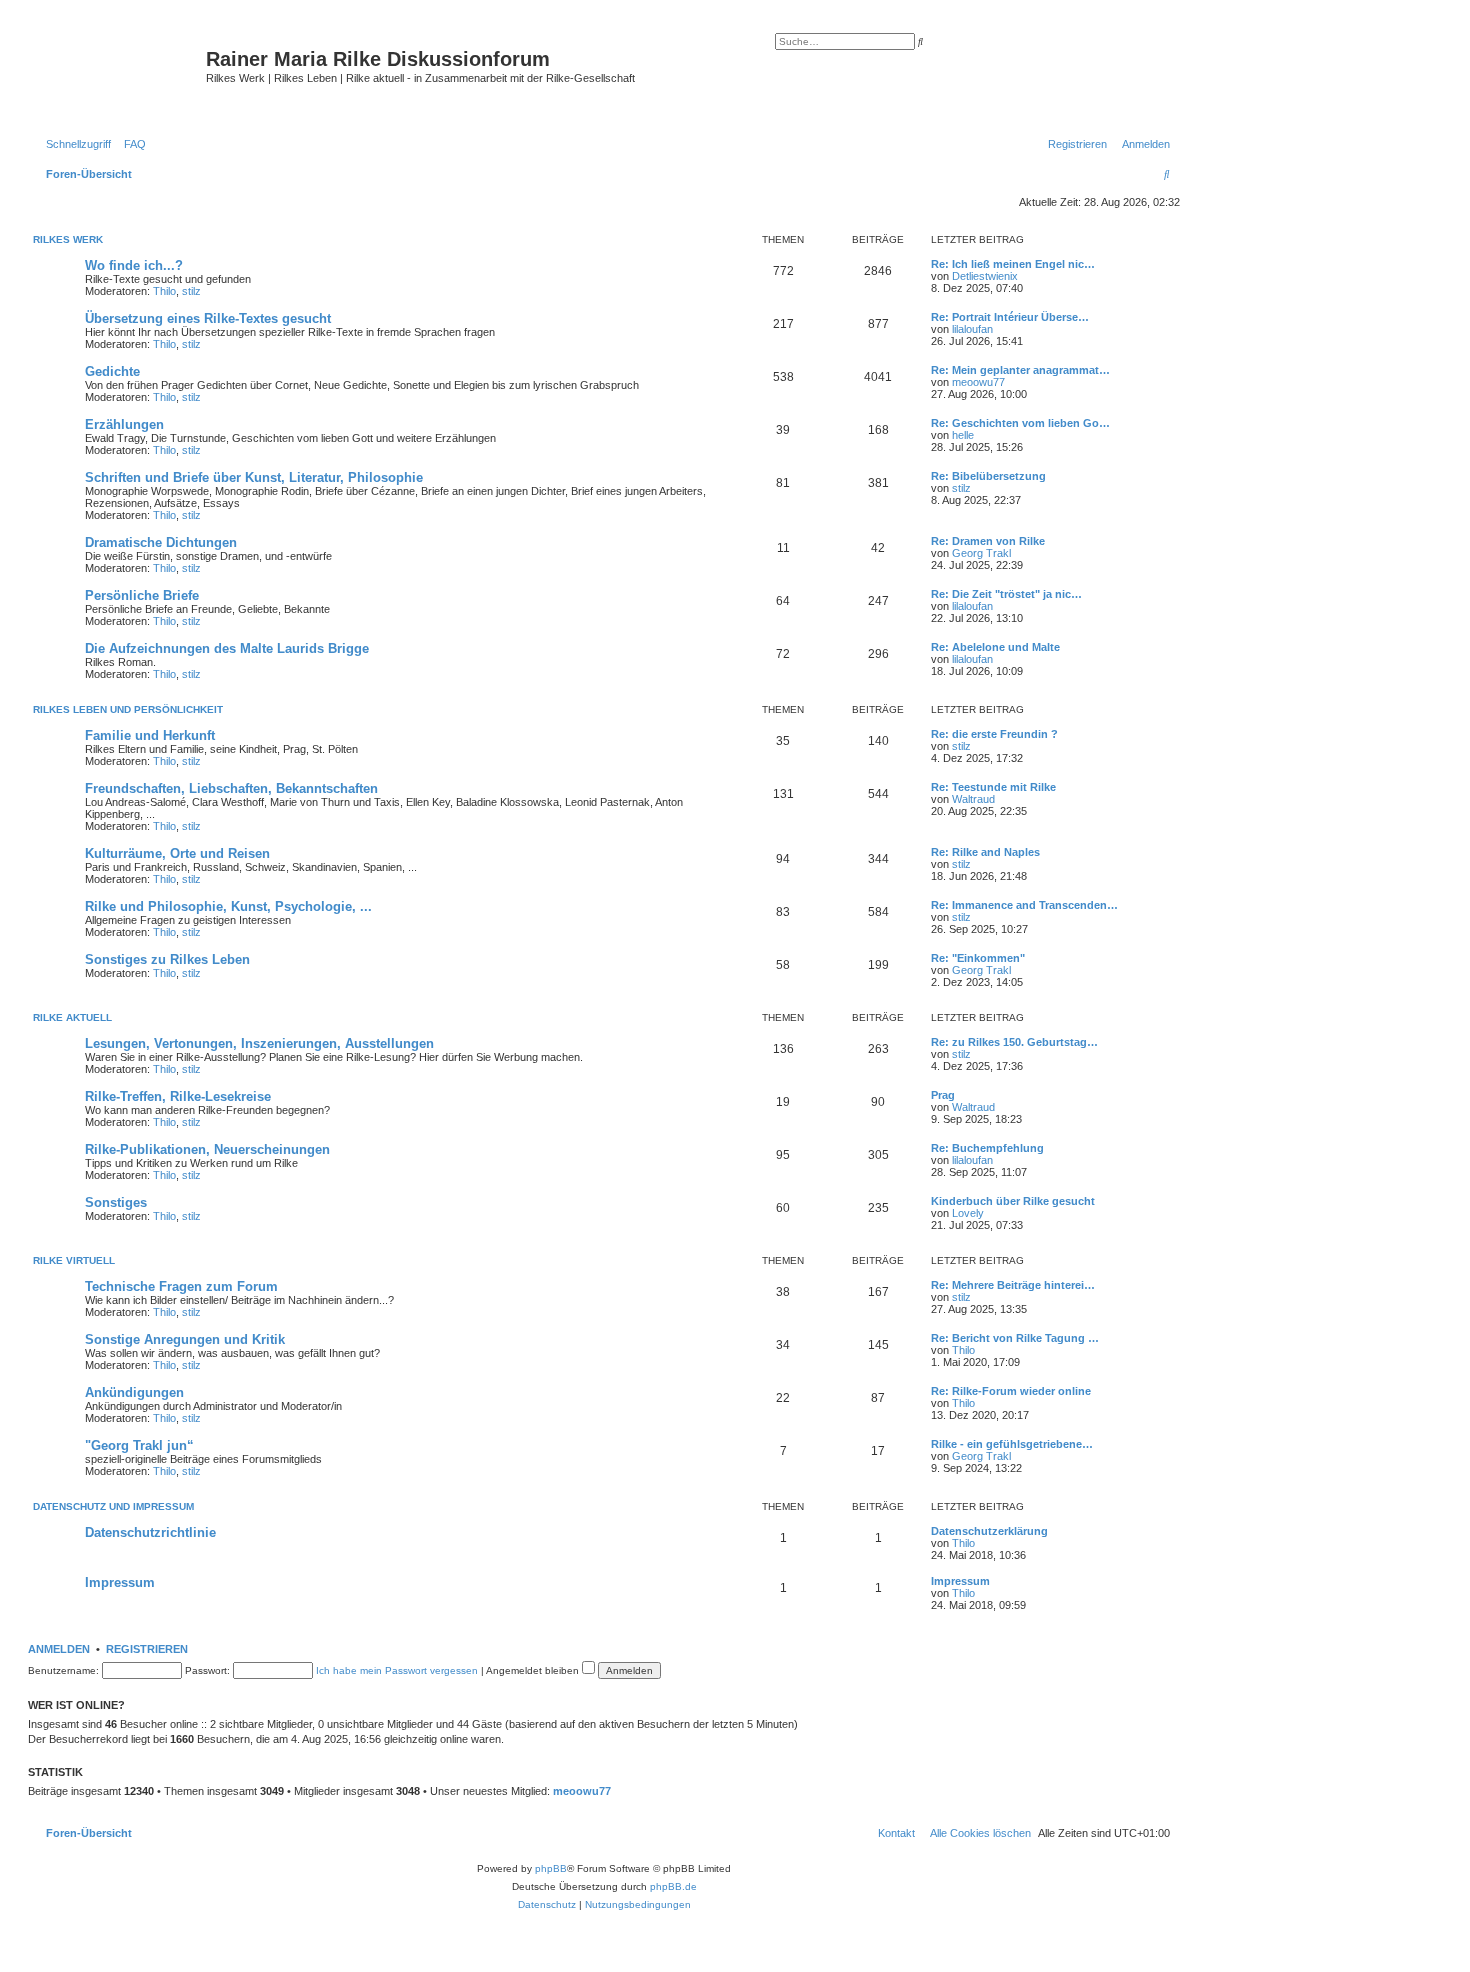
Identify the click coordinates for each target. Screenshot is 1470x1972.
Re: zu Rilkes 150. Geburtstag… (1014, 1042)
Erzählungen (124, 424)
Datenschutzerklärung (989, 1531)
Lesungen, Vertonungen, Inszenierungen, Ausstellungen (259, 1043)
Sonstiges (116, 1202)
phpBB (551, 1868)
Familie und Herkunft (150, 735)
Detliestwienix (985, 276)
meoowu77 (978, 382)
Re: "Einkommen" (978, 958)
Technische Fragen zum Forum (181, 1286)
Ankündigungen (134, 1392)
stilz (191, 291)
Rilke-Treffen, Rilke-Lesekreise (178, 1096)
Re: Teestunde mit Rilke (993, 787)
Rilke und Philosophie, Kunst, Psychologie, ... (228, 906)
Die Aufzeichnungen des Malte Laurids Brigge (227, 648)
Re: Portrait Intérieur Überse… (1010, 317)
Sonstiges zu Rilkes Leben (167, 959)
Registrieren (147, 1649)
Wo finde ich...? (134, 265)
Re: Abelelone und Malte (995, 647)
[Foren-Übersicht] (119, 75)
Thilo (164, 291)
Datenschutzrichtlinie (150, 1532)
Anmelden (59, 1649)
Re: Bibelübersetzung (988, 476)
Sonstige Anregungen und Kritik (185, 1339)
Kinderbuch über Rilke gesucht (1013, 1201)
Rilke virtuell (74, 1260)
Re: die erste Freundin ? (994, 734)
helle (963, 435)
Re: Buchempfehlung (987, 1148)
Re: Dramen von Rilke (988, 541)
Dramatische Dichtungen (161, 542)
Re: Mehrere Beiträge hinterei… (1013, 1285)
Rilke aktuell (72, 1017)
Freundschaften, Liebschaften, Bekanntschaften (231, 788)
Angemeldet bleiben (534, 1670)
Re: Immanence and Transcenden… (1024, 905)
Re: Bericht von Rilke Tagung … (1015, 1338)
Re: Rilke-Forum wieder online (1011, 1391)
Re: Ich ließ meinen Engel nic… (1013, 264)
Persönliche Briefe (142, 595)
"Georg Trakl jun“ (139, 1445)
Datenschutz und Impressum (113, 1506)
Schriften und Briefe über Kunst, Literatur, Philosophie (254, 477)
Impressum (120, 1582)
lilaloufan (972, 329)
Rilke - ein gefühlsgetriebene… (1012, 1444)
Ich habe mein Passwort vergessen (397, 1670)
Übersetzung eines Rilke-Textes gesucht (208, 318)
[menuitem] (131, 144)
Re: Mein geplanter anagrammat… (1020, 370)
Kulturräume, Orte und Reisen (177, 853)
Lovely (968, 1213)
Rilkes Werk (68, 239)
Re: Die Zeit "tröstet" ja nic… (1006, 594)
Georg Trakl (981, 553)
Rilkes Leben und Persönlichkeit (128, 709)
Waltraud (973, 799)
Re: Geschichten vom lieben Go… (1020, 423)
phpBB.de (673, 1886)
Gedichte (112, 371)
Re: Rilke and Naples (985, 852)
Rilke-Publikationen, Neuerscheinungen (207, 1149)
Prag (943, 1095)
